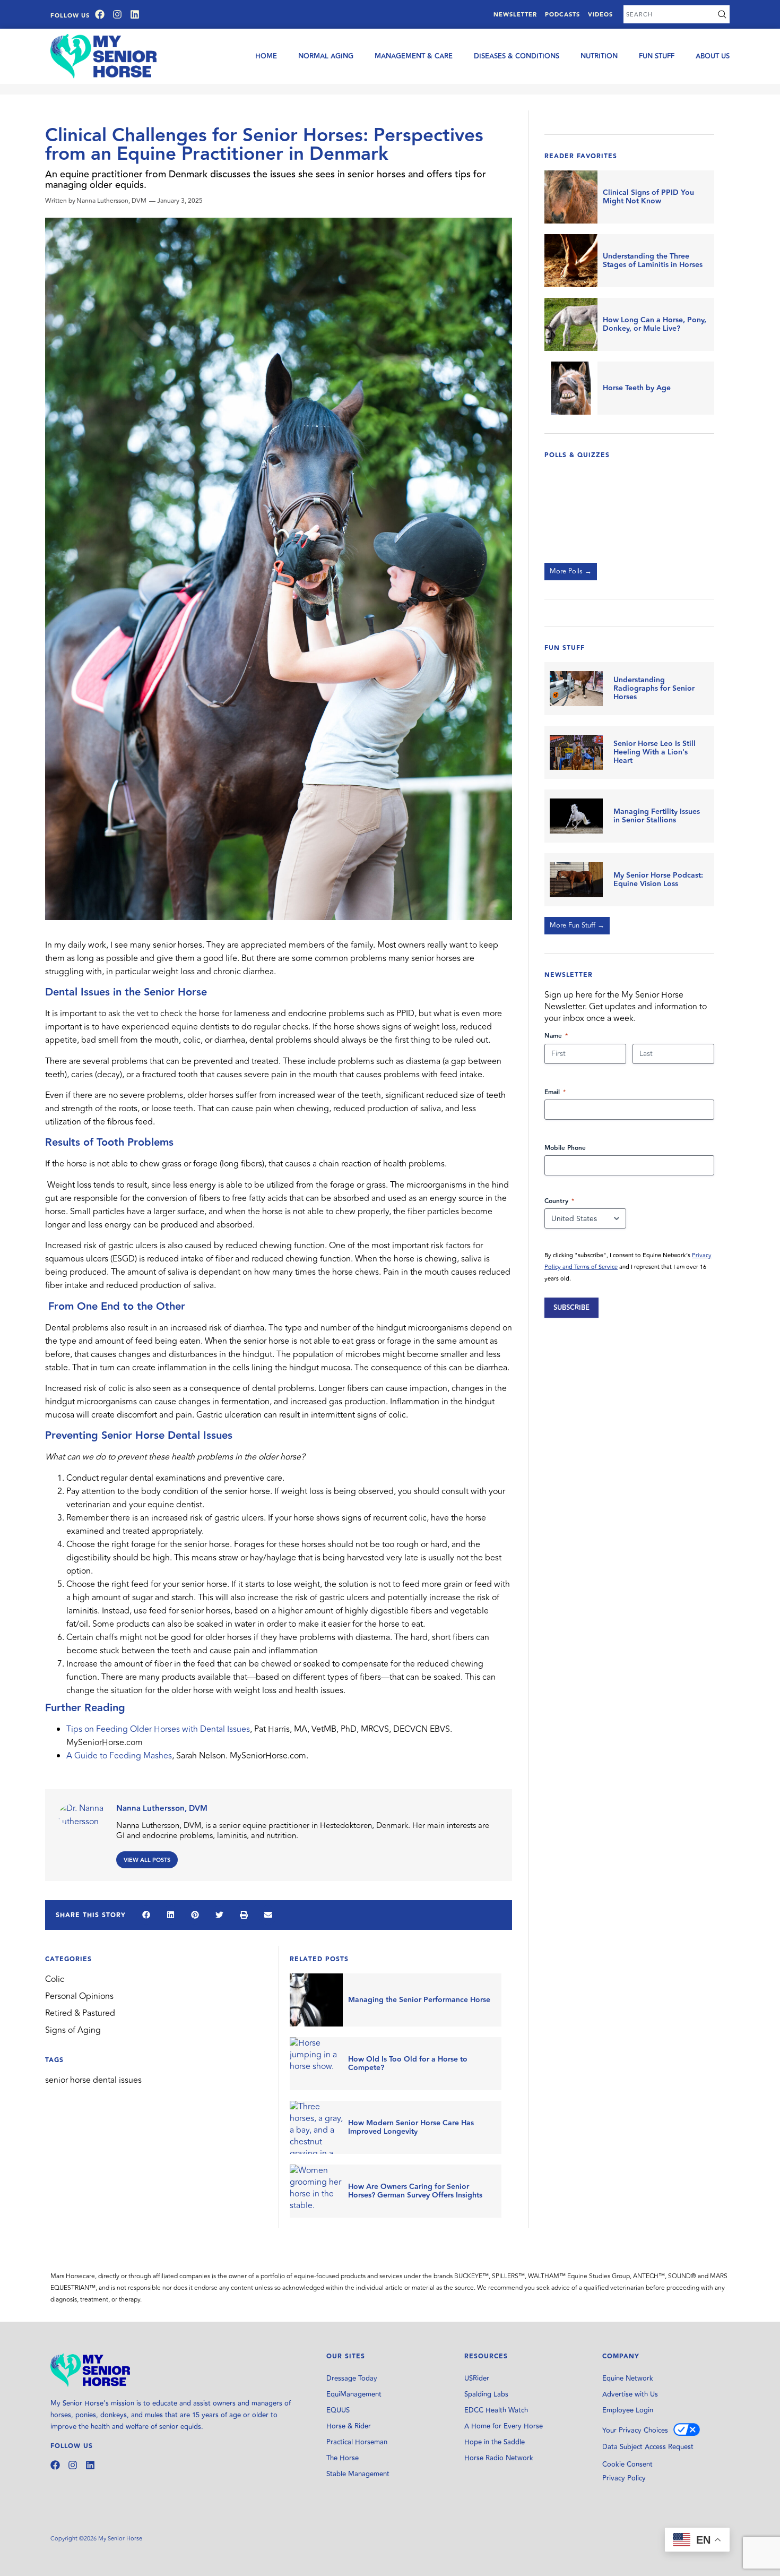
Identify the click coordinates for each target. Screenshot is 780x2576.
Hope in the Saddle (495, 2442)
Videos (600, 15)
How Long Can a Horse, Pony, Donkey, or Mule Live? (655, 324)
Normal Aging (326, 56)
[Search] (722, 14)
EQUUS (338, 2410)
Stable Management (358, 2474)
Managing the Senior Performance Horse (419, 2000)
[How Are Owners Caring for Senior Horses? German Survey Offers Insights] (316, 2191)
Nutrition (599, 56)
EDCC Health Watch (496, 2410)
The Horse (343, 2458)
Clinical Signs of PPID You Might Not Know (648, 197)
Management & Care (414, 56)
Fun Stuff (657, 56)
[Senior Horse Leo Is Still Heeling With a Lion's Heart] (576, 752)
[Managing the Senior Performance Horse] (316, 2000)
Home (266, 56)
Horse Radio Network (499, 2458)
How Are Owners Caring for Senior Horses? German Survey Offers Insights (415, 2191)
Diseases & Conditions (517, 56)
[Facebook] (100, 14)
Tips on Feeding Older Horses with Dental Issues (158, 1729)
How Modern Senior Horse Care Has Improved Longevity (411, 2127)
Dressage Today (352, 2378)
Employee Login (628, 2410)
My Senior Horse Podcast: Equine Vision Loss (658, 880)
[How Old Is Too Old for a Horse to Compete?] (316, 2064)
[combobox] (669, 14)
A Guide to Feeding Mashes (119, 1756)
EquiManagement (354, 2394)
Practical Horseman (357, 2442)
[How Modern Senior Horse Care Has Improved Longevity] (316, 2127)
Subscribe (571, 1308)
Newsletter (515, 15)
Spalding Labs (486, 2394)
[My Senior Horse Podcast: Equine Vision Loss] (576, 880)
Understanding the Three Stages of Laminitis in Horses (653, 261)
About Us (713, 56)
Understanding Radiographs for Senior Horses (654, 689)
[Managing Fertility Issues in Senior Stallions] (576, 816)
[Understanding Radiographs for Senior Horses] (576, 689)
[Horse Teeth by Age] (571, 388)
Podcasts (562, 15)
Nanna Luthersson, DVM (162, 1809)
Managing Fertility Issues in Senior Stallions (657, 816)
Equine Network (628, 2378)
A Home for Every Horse (504, 2426)
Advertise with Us (630, 2394)
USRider (477, 2378)
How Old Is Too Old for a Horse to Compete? (408, 2064)
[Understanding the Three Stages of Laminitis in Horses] (571, 261)
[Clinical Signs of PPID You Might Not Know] (571, 197)
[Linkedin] (135, 14)
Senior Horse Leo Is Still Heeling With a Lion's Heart (655, 752)
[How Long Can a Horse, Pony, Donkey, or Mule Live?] (571, 324)
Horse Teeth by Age (637, 388)
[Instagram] (117, 14)
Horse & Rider (349, 2426)
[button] (146, 1915)
